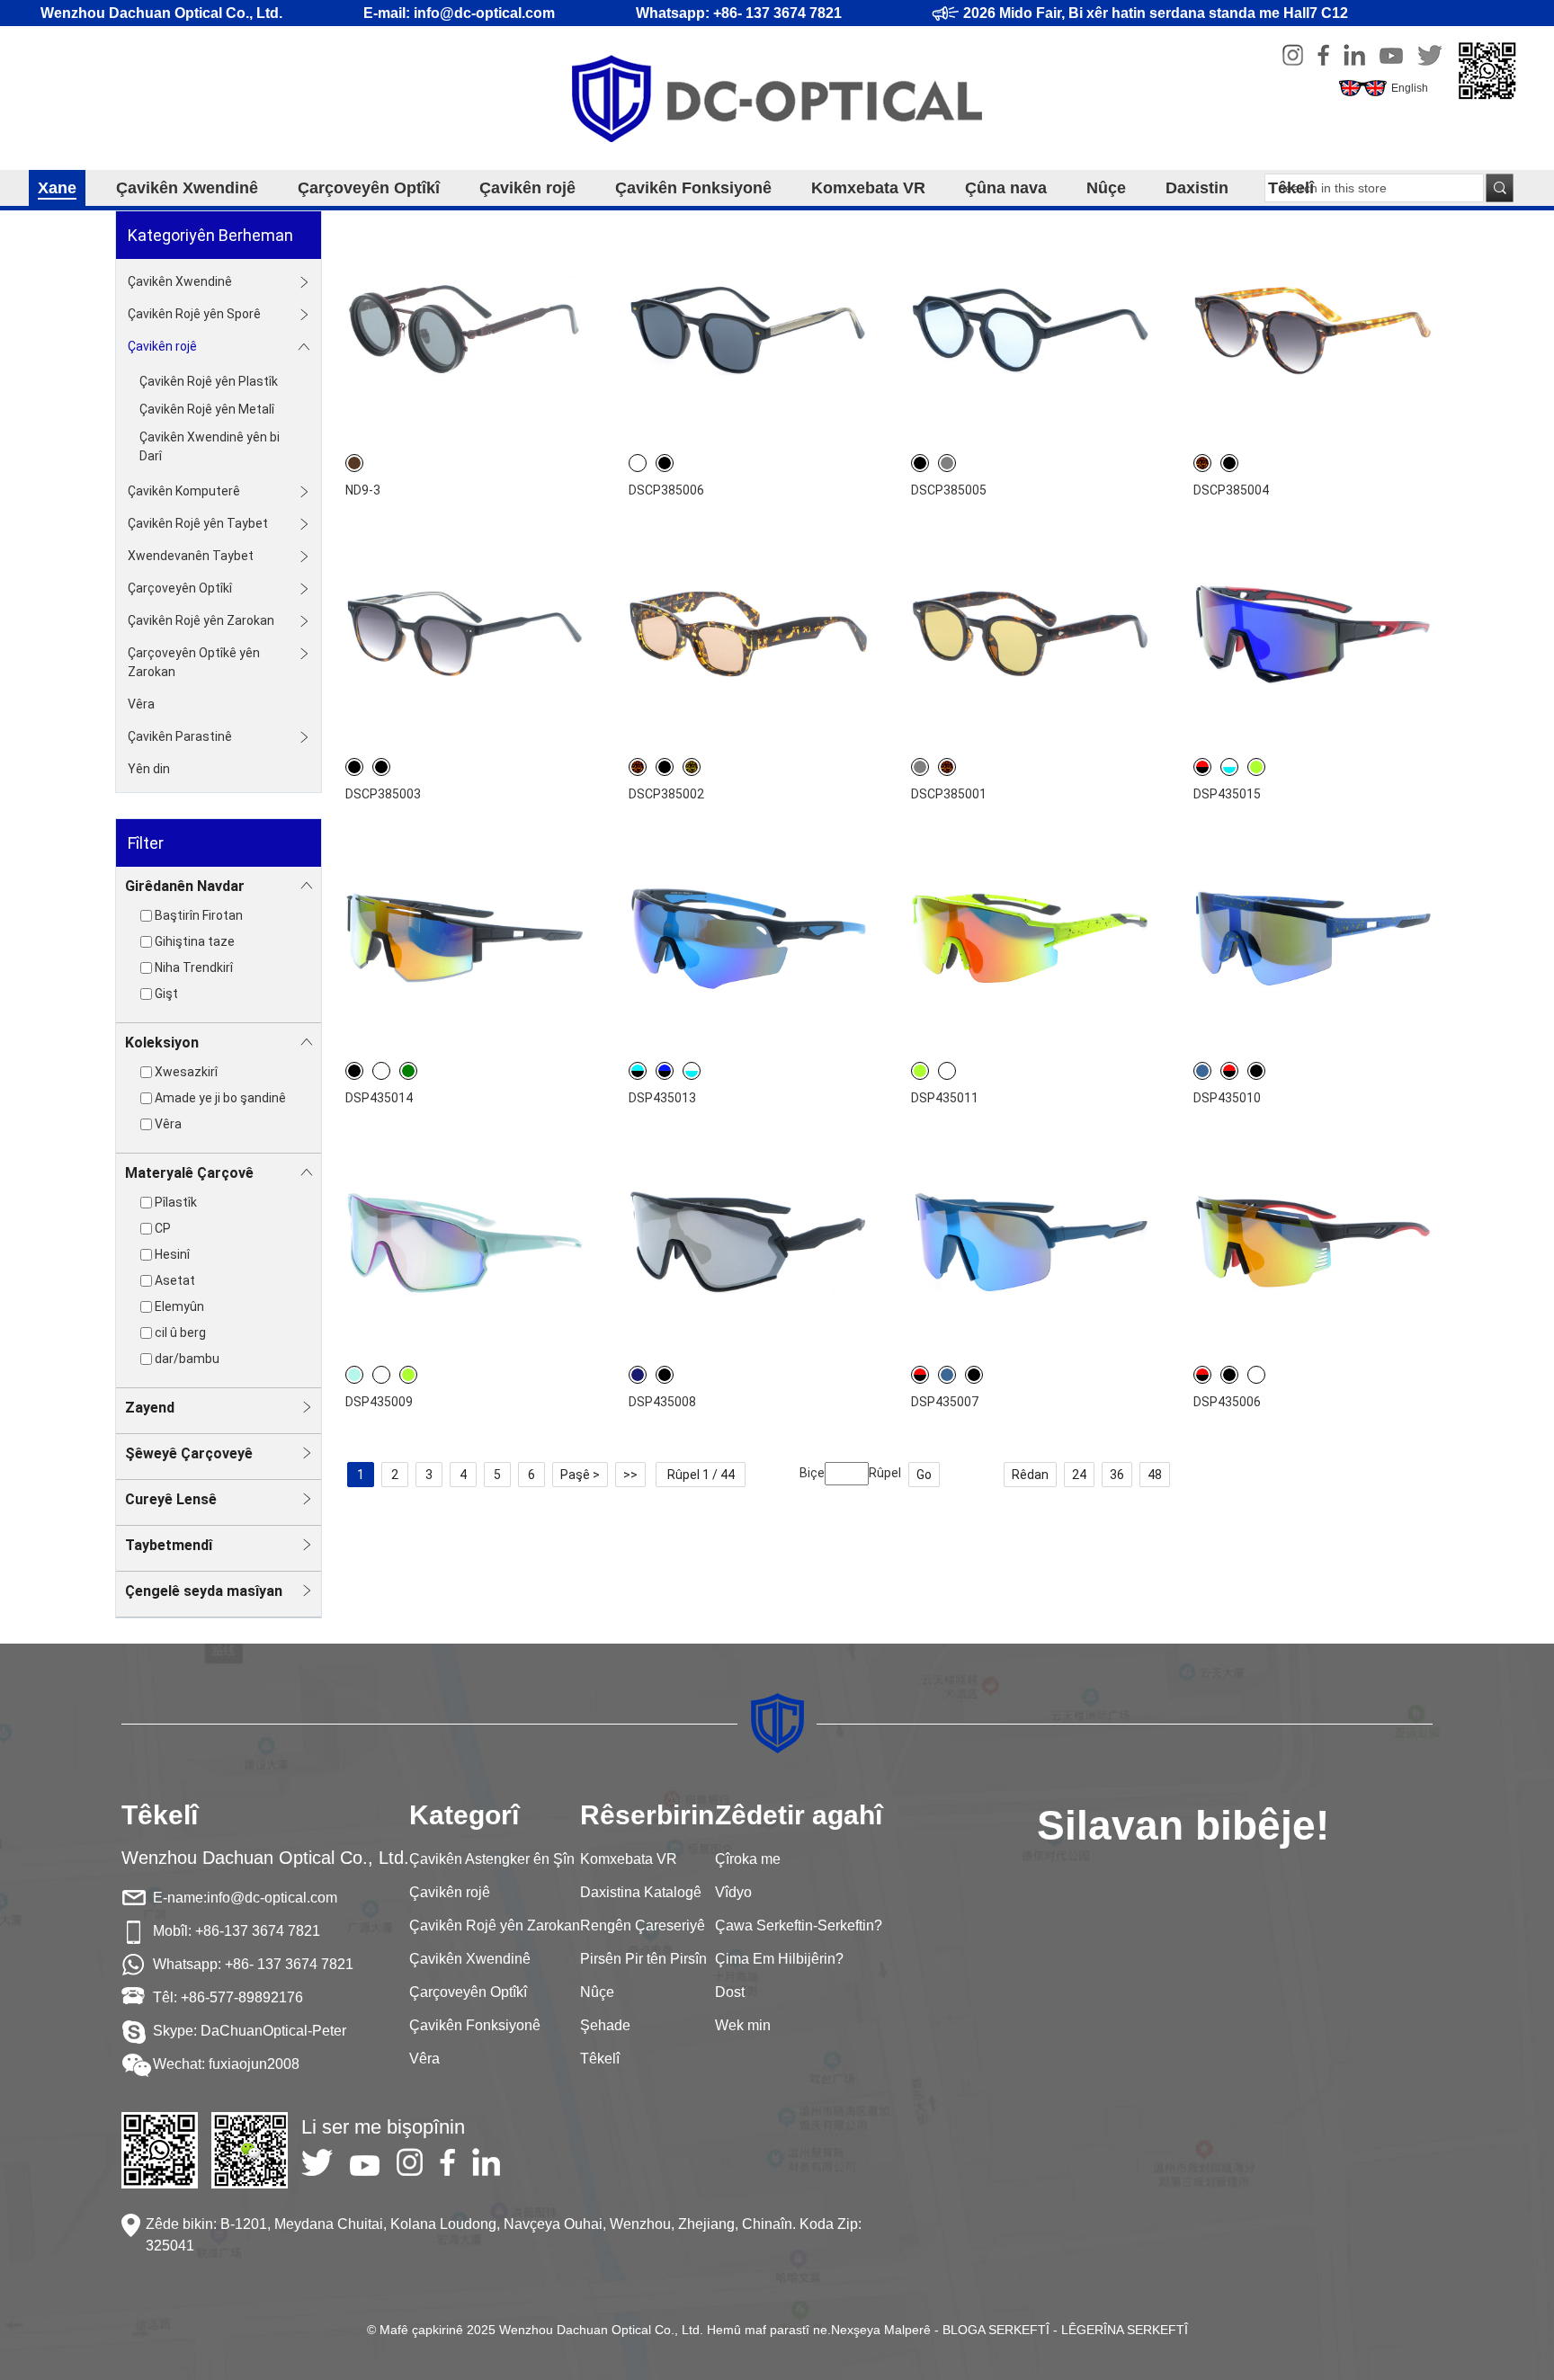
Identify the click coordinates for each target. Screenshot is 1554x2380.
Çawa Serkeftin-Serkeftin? (799, 1925)
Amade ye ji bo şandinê (220, 1098)
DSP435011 (945, 1098)
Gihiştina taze (195, 941)
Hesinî (172, 1254)
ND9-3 (363, 490)
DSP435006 (1227, 1402)
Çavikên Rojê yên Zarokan (201, 620)
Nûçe (1106, 188)
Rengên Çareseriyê (643, 1925)
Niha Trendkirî (194, 967)
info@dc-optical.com (272, 1898)
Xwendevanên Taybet (191, 556)
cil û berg (180, 1333)
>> (630, 1475)
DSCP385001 (949, 794)
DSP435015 (1227, 794)
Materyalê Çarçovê (189, 1173)
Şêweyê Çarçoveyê (189, 1453)
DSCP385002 (666, 794)
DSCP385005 (949, 490)
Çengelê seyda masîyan (204, 1591)
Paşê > (580, 1475)
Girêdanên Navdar (185, 886)
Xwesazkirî (186, 1072)
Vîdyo (733, 1892)
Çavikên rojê (527, 188)
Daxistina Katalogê (641, 1892)
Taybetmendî (169, 1545)
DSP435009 (379, 1402)
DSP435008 (662, 1402)
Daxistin (1197, 188)
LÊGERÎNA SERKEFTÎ (1125, 2330)
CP (163, 1228)
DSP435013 (662, 1098)
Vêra (141, 704)
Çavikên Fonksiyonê (693, 188)
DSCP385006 (666, 490)
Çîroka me (748, 1859)
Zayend (150, 1408)
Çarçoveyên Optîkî (369, 188)
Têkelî (1291, 188)
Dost (730, 1992)
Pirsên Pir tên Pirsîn (643, 1959)
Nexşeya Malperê (881, 2330)
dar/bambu (187, 1359)
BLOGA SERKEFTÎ (996, 2330)
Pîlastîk (176, 1202)
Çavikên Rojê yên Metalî (207, 409)
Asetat (175, 1280)
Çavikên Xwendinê (187, 188)
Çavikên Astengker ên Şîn (492, 1859)
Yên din (149, 769)
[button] (760, 1245)
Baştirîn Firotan (199, 915)
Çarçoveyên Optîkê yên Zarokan (194, 662)
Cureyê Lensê (171, 1499)
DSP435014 (379, 1098)
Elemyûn (179, 1306)
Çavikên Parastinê (180, 736)
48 (1155, 1475)
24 (1079, 1475)
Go (924, 1475)
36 (1117, 1475)
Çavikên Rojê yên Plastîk (209, 381)
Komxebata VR (868, 188)
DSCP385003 (383, 794)
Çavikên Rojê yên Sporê (194, 314)
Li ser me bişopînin (383, 2127)
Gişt (166, 994)
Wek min (743, 2025)
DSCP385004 (1231, 490)
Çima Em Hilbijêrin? (779, 1959)
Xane (57, 188)
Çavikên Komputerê (184, 491)
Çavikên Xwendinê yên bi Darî (210, 446)
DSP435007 (945, 1402)
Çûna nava (1006, 188)
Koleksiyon (162, 1043)
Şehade (605, 2025)
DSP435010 (1227, 1098)
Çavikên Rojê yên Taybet (198, 523)
